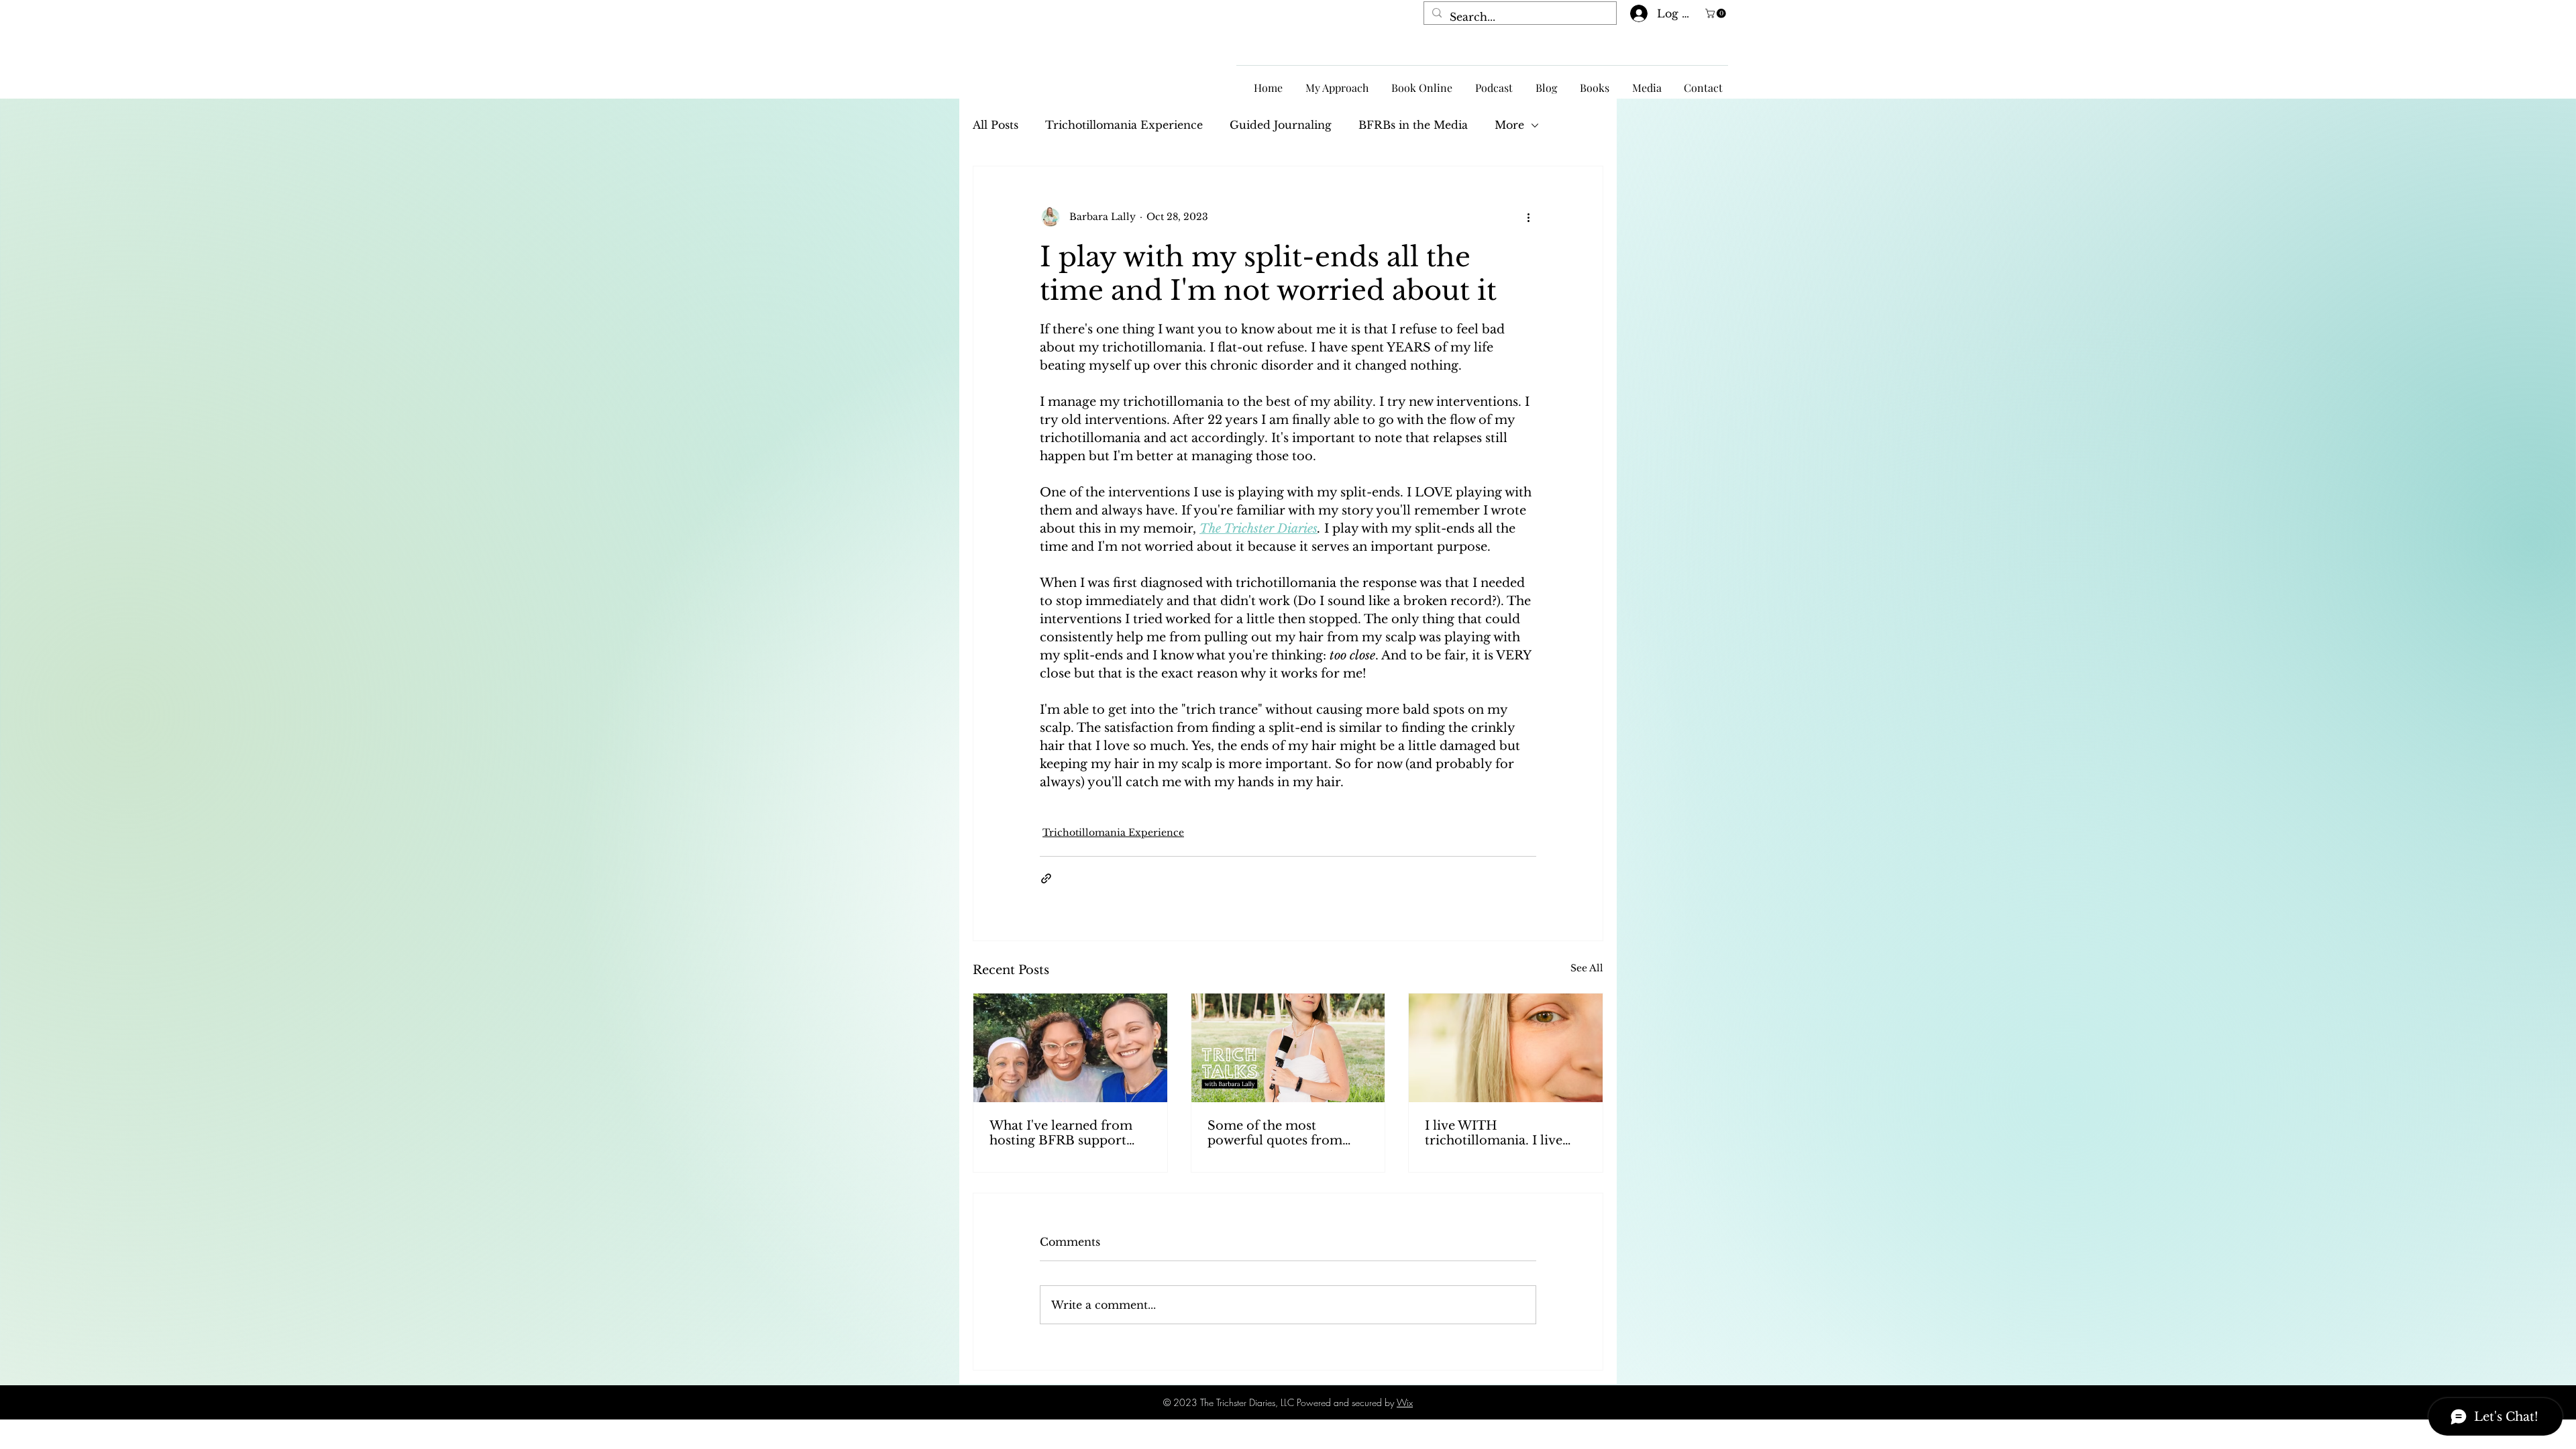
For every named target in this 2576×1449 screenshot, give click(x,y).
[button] (1717, 13)
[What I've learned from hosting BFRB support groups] (1070, 1048)
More (1509, 125)
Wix (1405, 1402)
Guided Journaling (1281, 125)
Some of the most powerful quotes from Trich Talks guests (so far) (1285, 1133)
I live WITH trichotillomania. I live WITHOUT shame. (1494, 1133)
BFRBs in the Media (1413, 125)
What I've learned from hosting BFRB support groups (1061, 1133)
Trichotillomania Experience (1124, 125)
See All (1587, 968)
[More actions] (1528, 217)
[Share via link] (1046, 878)
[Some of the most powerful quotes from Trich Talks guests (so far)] (1288, 1048)
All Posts (996, 125)
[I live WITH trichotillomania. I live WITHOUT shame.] (1506, 1048)
